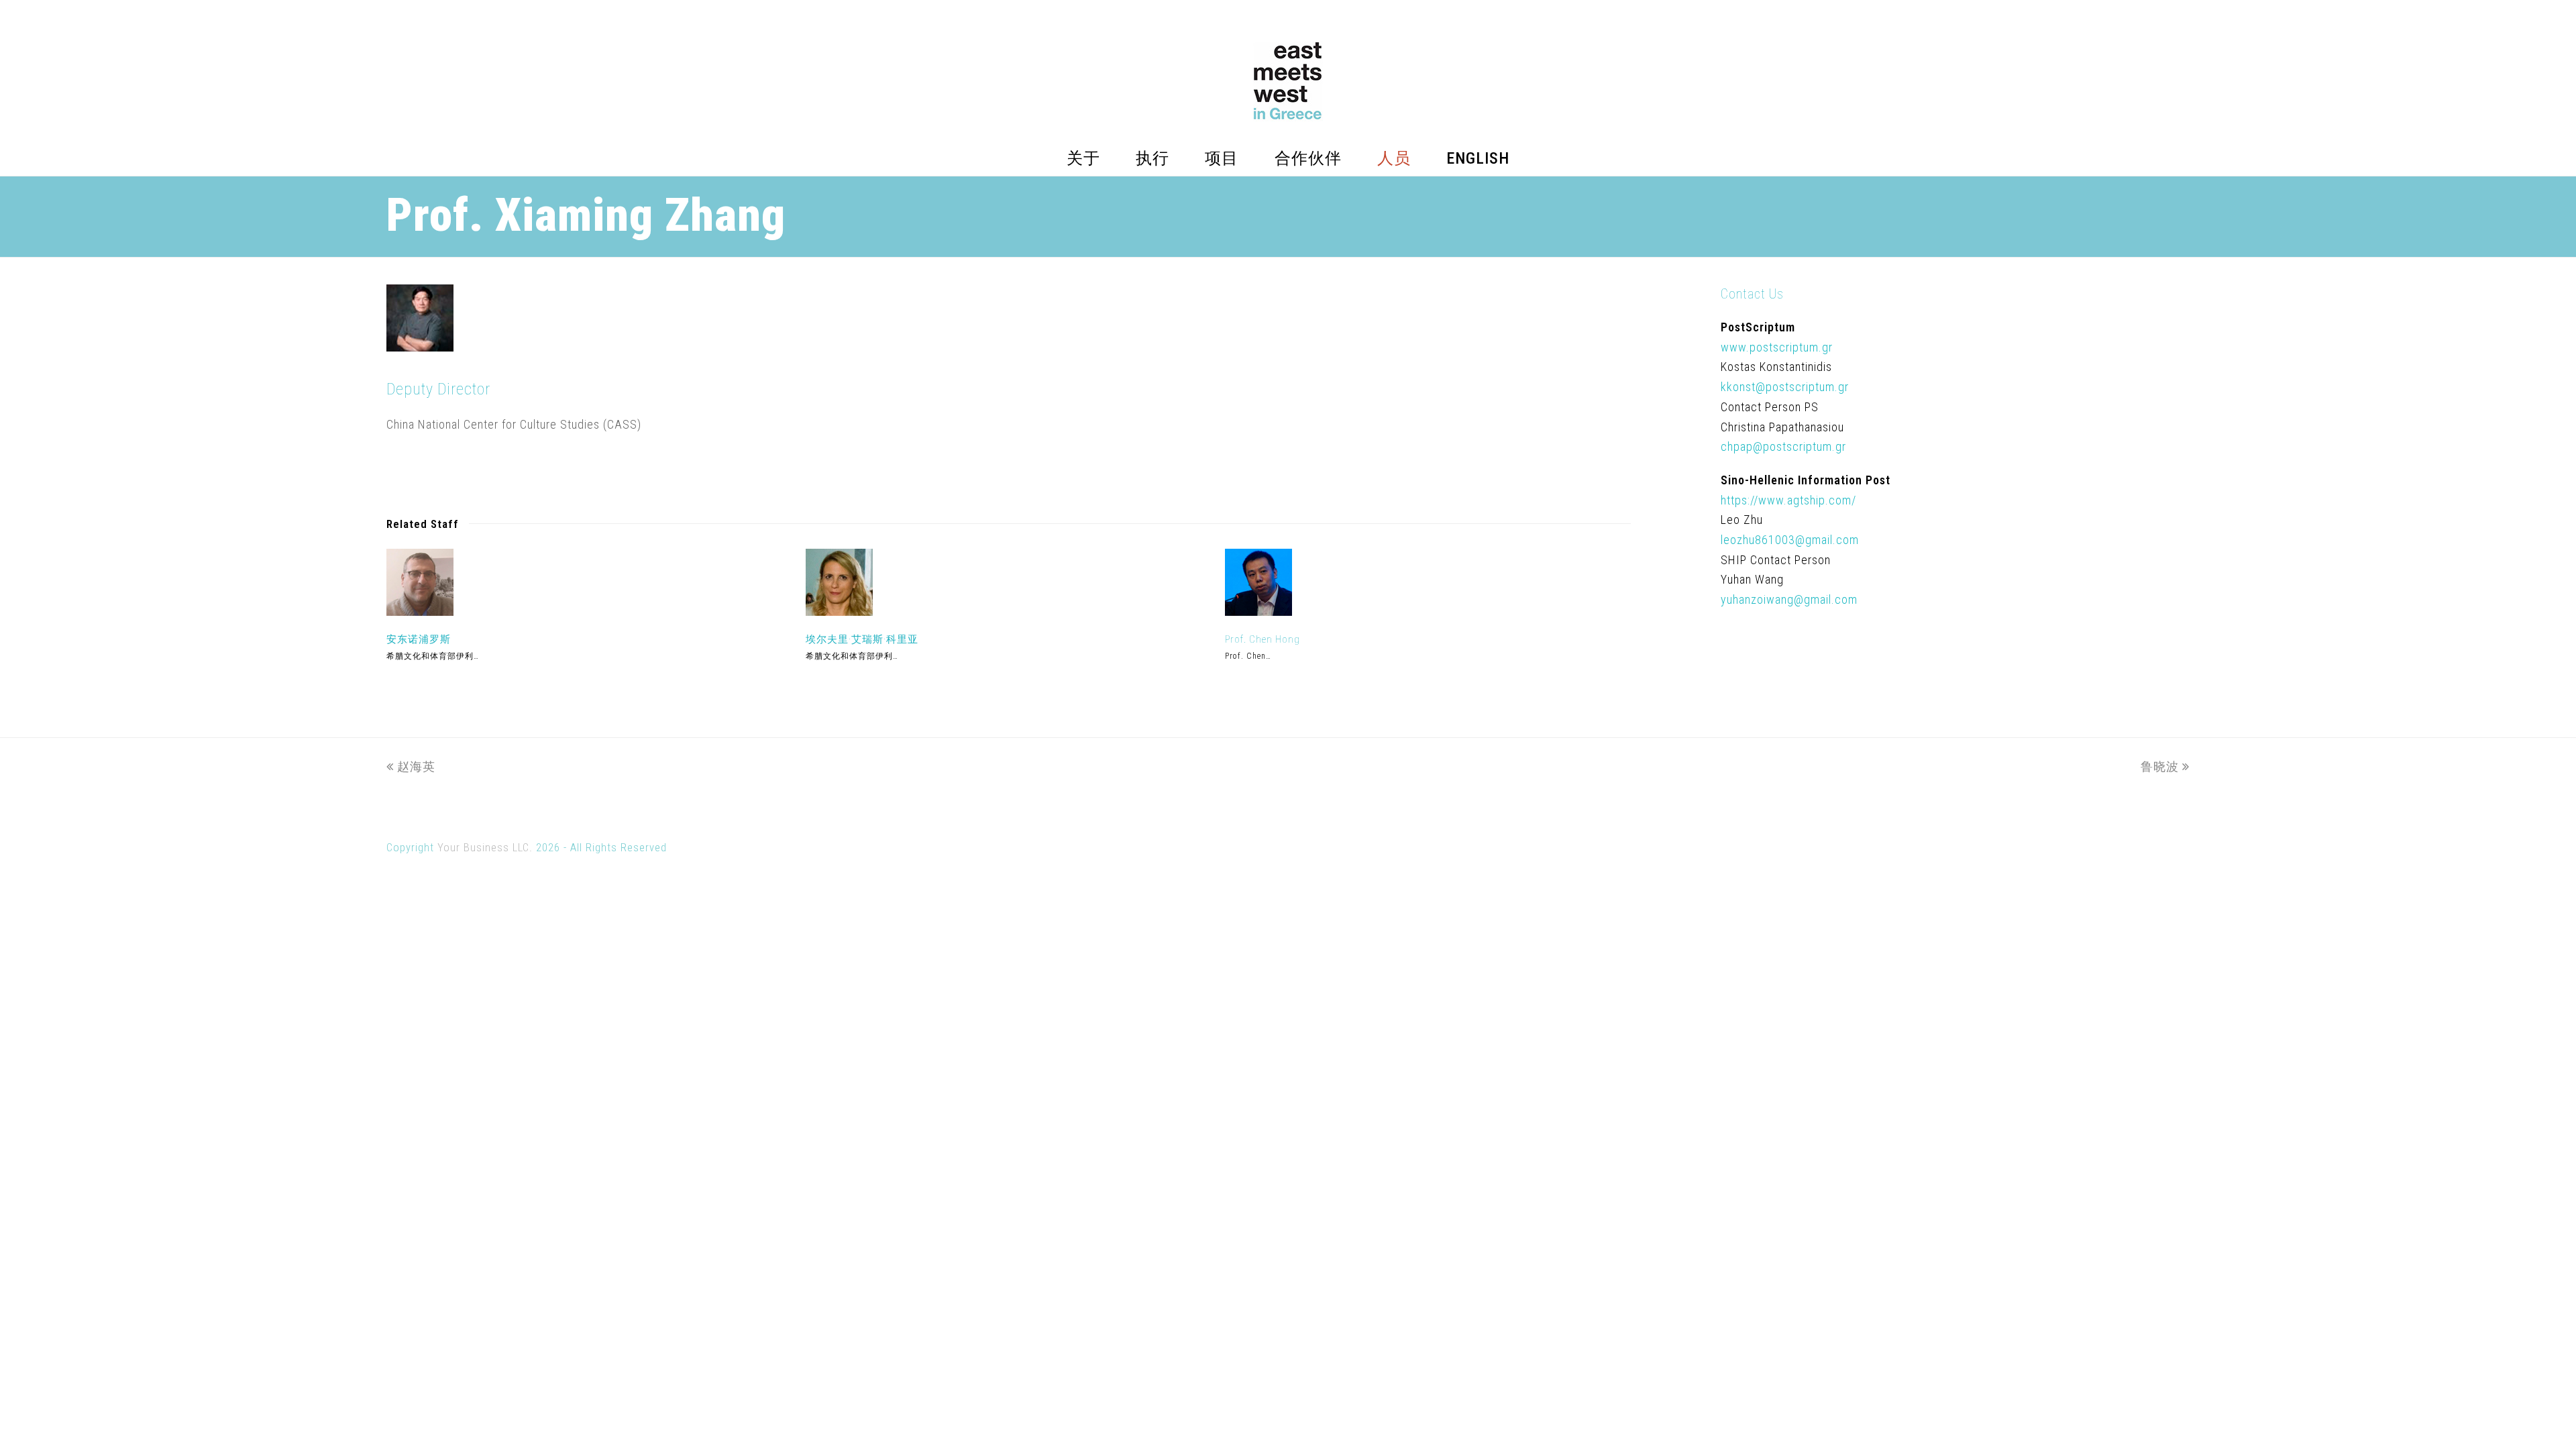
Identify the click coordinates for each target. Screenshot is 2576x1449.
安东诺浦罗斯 (419, 639)
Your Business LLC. (485, 848)
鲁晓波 (2160, 766)
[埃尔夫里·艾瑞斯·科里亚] (839, 611)
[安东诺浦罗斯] (420, 611)
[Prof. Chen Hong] (1258, 611)
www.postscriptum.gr (1777, 347)
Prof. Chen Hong (1263, 639)
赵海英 (416, 766)
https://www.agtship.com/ (1788, 500)
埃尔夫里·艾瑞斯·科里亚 (862, 639)
